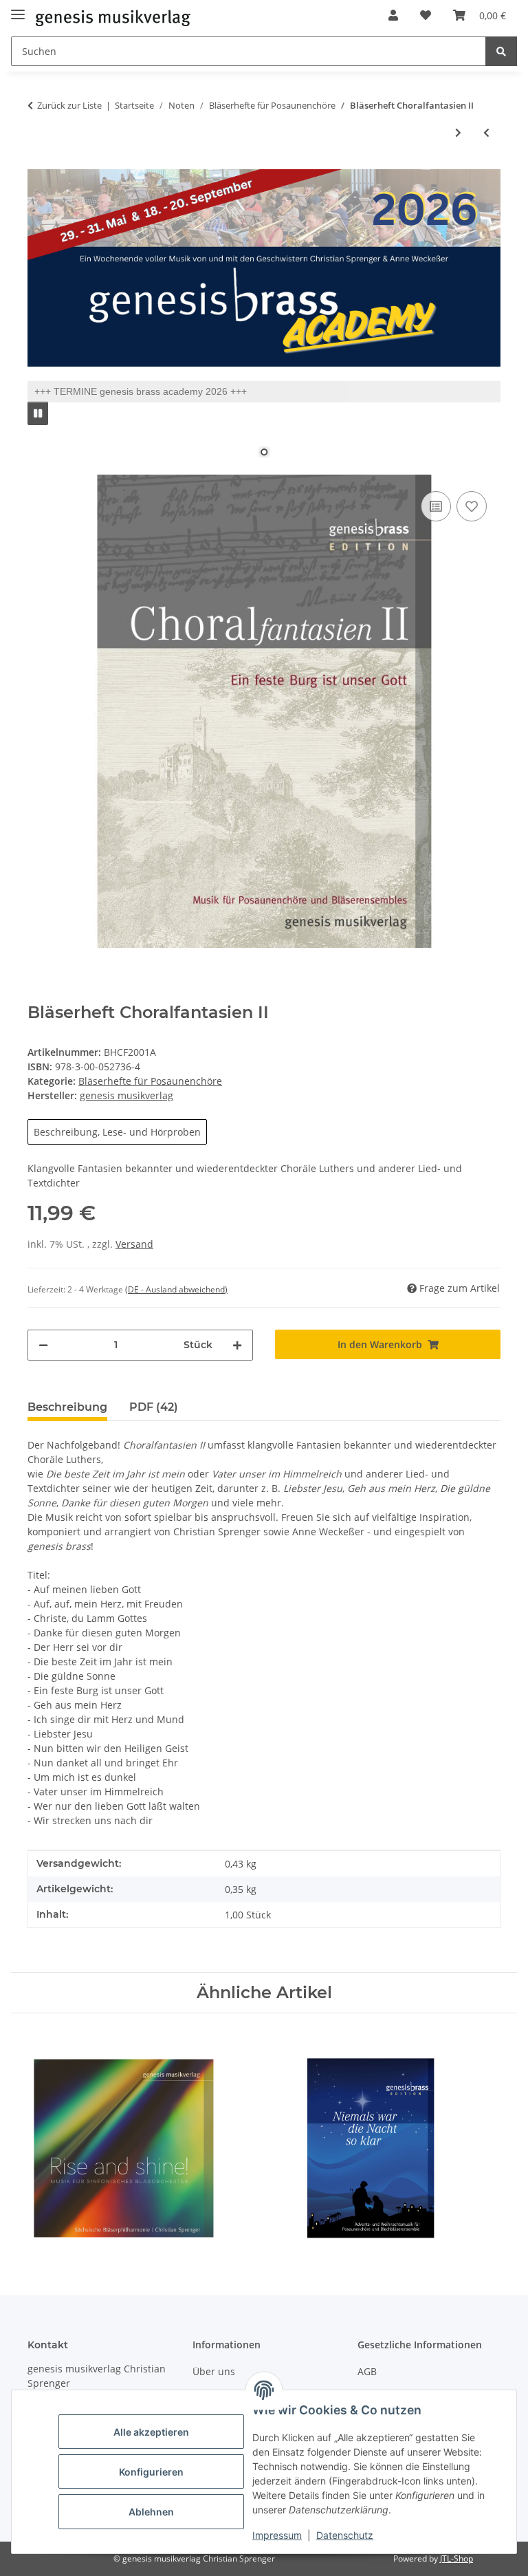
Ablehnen (151, 2512)
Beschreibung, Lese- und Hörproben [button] (117, 1132)
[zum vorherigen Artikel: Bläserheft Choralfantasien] (486, 132)
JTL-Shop (456, 2558)
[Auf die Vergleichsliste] (436, 506)
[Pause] (38, 413)
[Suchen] (501, 51)
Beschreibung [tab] (67, 1407)
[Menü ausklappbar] (18, 9)
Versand (134, 1244)
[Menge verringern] (43, 1345)
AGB (367, 2371)
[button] (393, 15)
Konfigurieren (151, 2472)
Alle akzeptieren (151, 2432)
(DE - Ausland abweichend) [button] (176, 1289)
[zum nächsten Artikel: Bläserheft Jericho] (458, 132)
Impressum (277, 2535)
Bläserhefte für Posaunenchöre (150, 1081)
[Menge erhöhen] (237, 1345)
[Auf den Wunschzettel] (472, 506)
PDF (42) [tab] (154, 1407)
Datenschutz (345, 2535)
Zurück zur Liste (69, 105)
